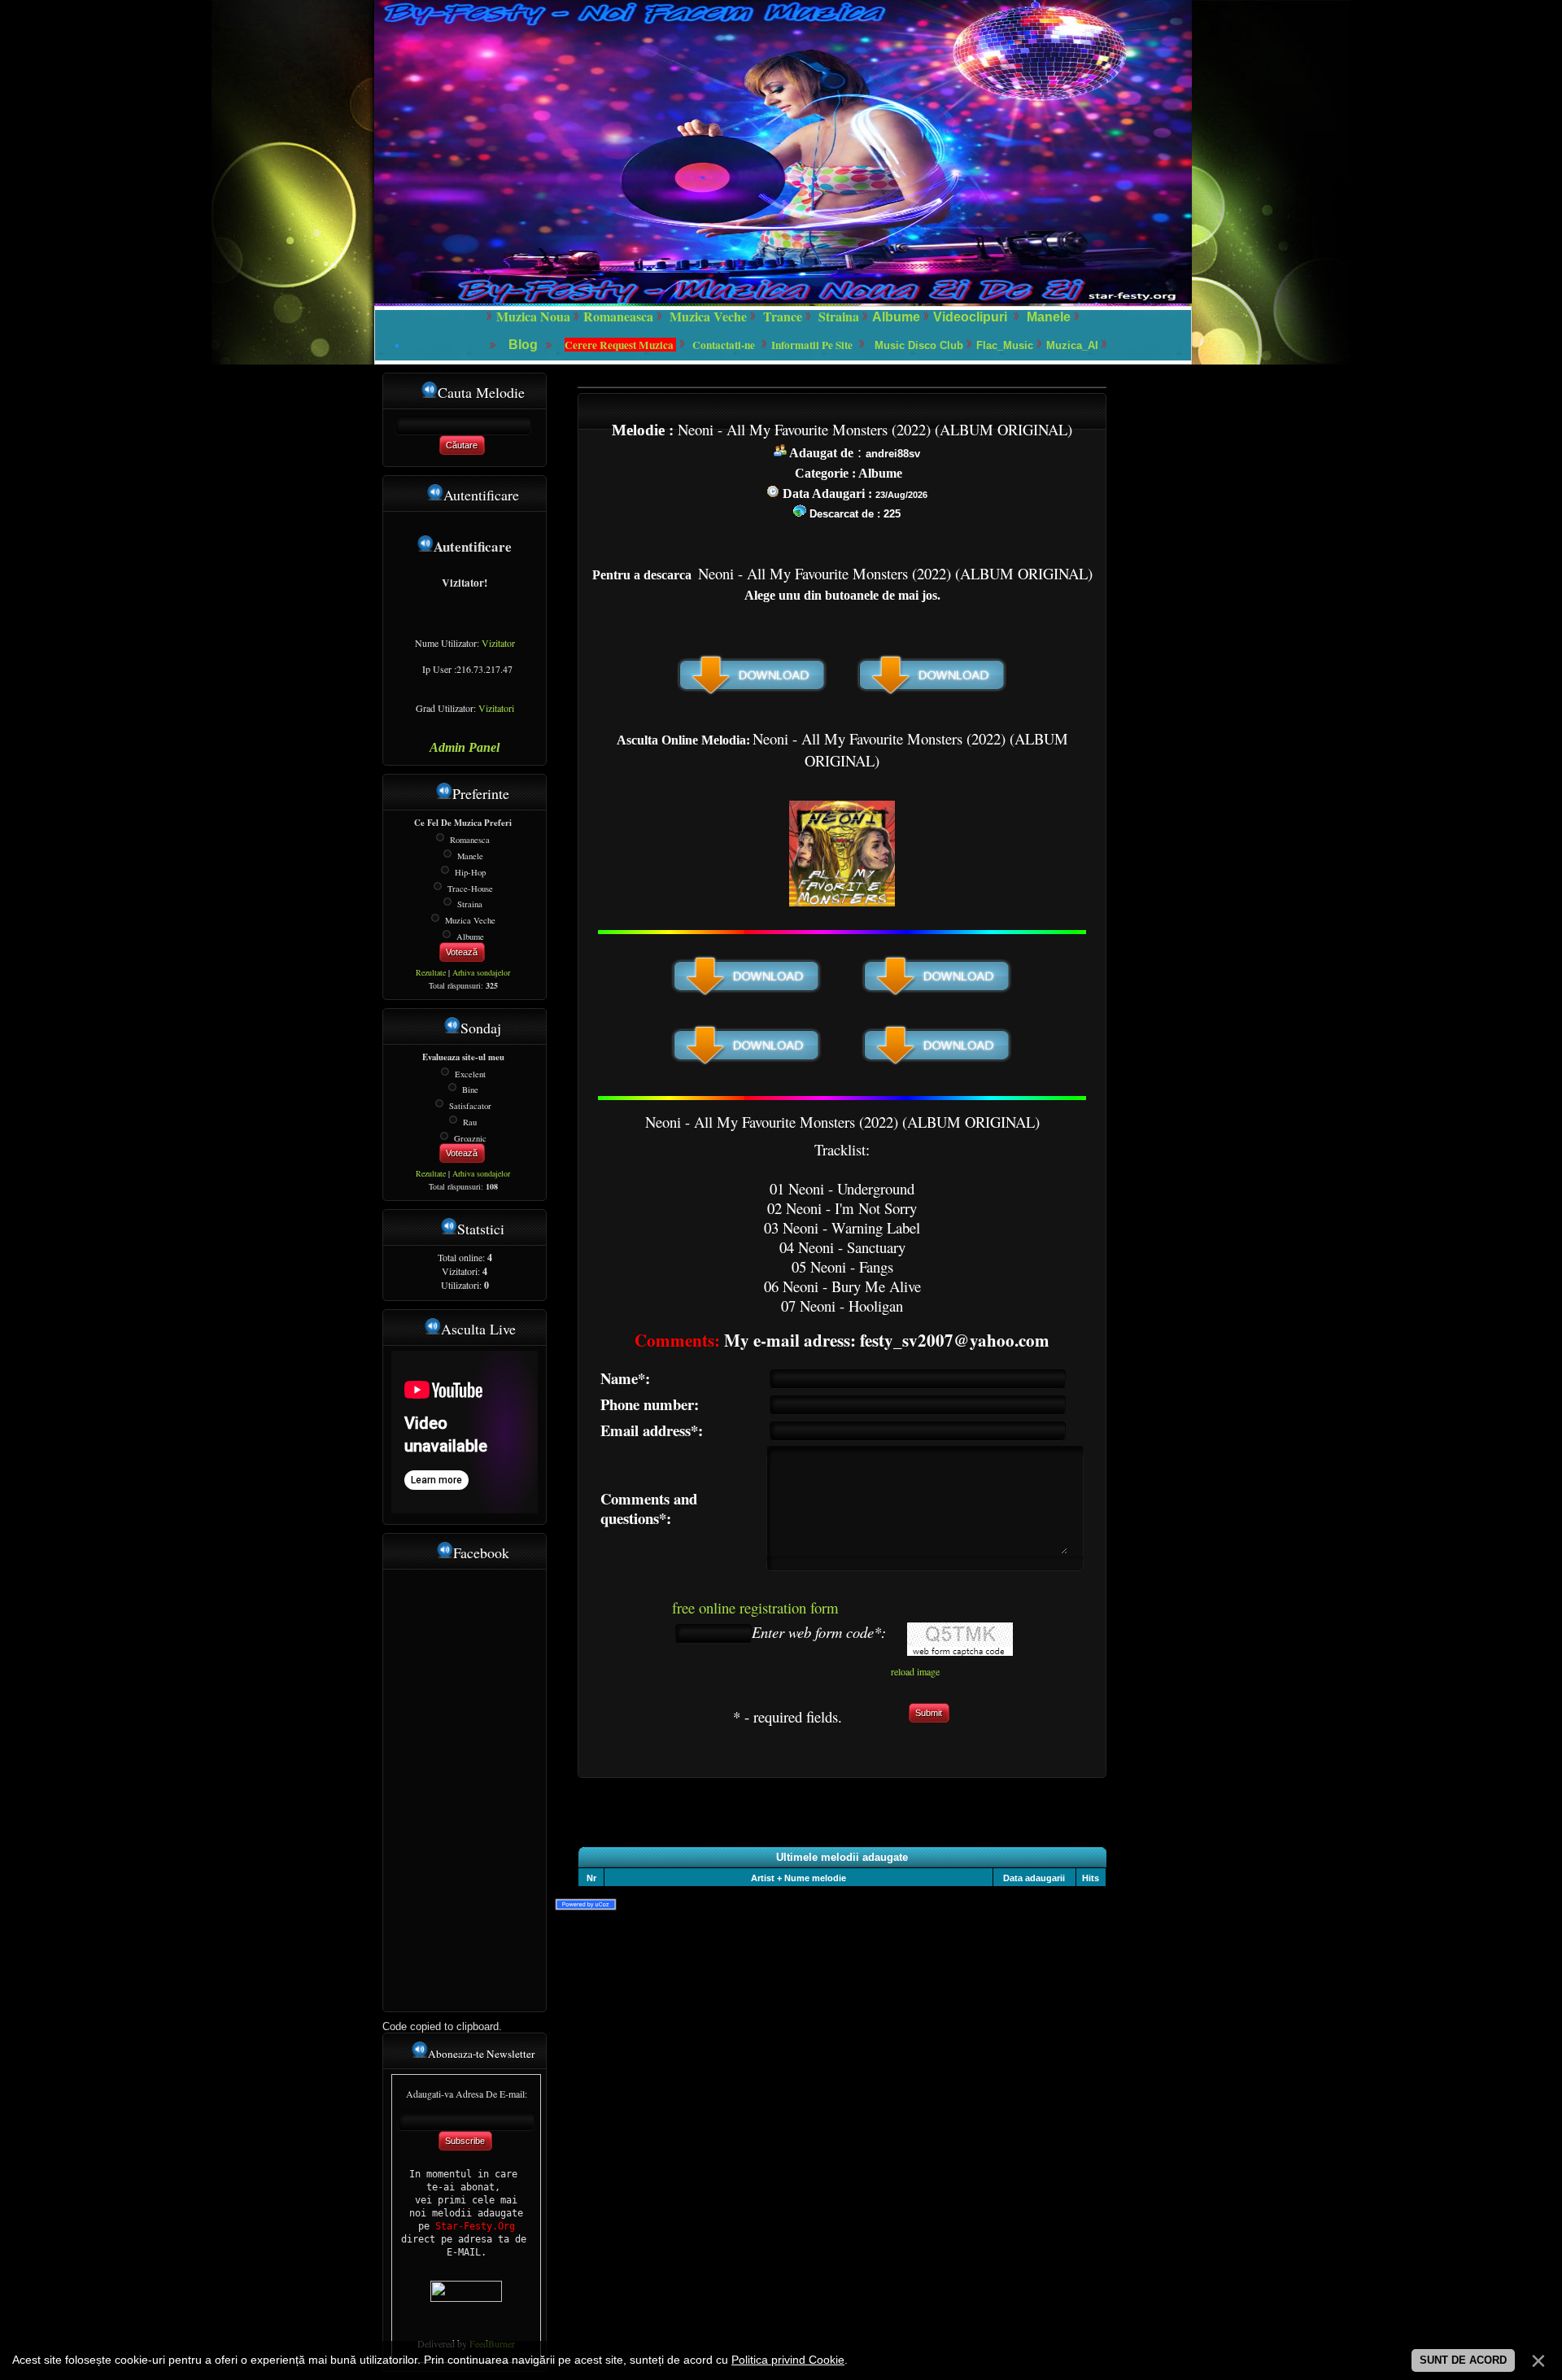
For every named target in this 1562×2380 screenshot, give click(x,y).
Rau (470, 1122)
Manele (1049, 317)
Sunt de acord (1463, 2360)
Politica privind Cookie (788, 2360)
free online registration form (755, 1607)
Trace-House (470, 888)
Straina (470, 904)
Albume (896, 317)
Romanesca (470, 840)
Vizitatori (496, 708)
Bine (470, 1090)
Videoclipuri (970, 317)
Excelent (470, 1073)
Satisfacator (470, 1106)
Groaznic (470, 1138)
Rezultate (431, 972)
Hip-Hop (470, 872)
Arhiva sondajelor (481, 972)
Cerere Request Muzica (620, 345)
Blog (525, 345)
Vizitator (498, 643)
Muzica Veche (470, 920)
